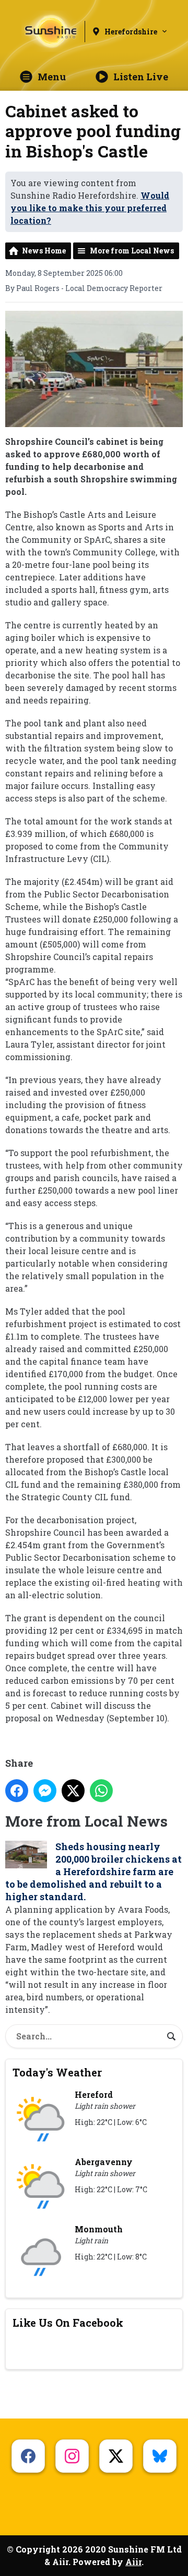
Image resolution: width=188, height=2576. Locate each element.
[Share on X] (73, 1791)
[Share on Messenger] (45, 1791)
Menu (52, 77)
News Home (44, 251)
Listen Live (141, 77)
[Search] (171, 2036)
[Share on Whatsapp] (101, 1791)
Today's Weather (57, 2072)
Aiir (133, 2562)
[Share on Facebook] (17, 1791)
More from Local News (132, 251)
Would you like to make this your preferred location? (90, 208)
